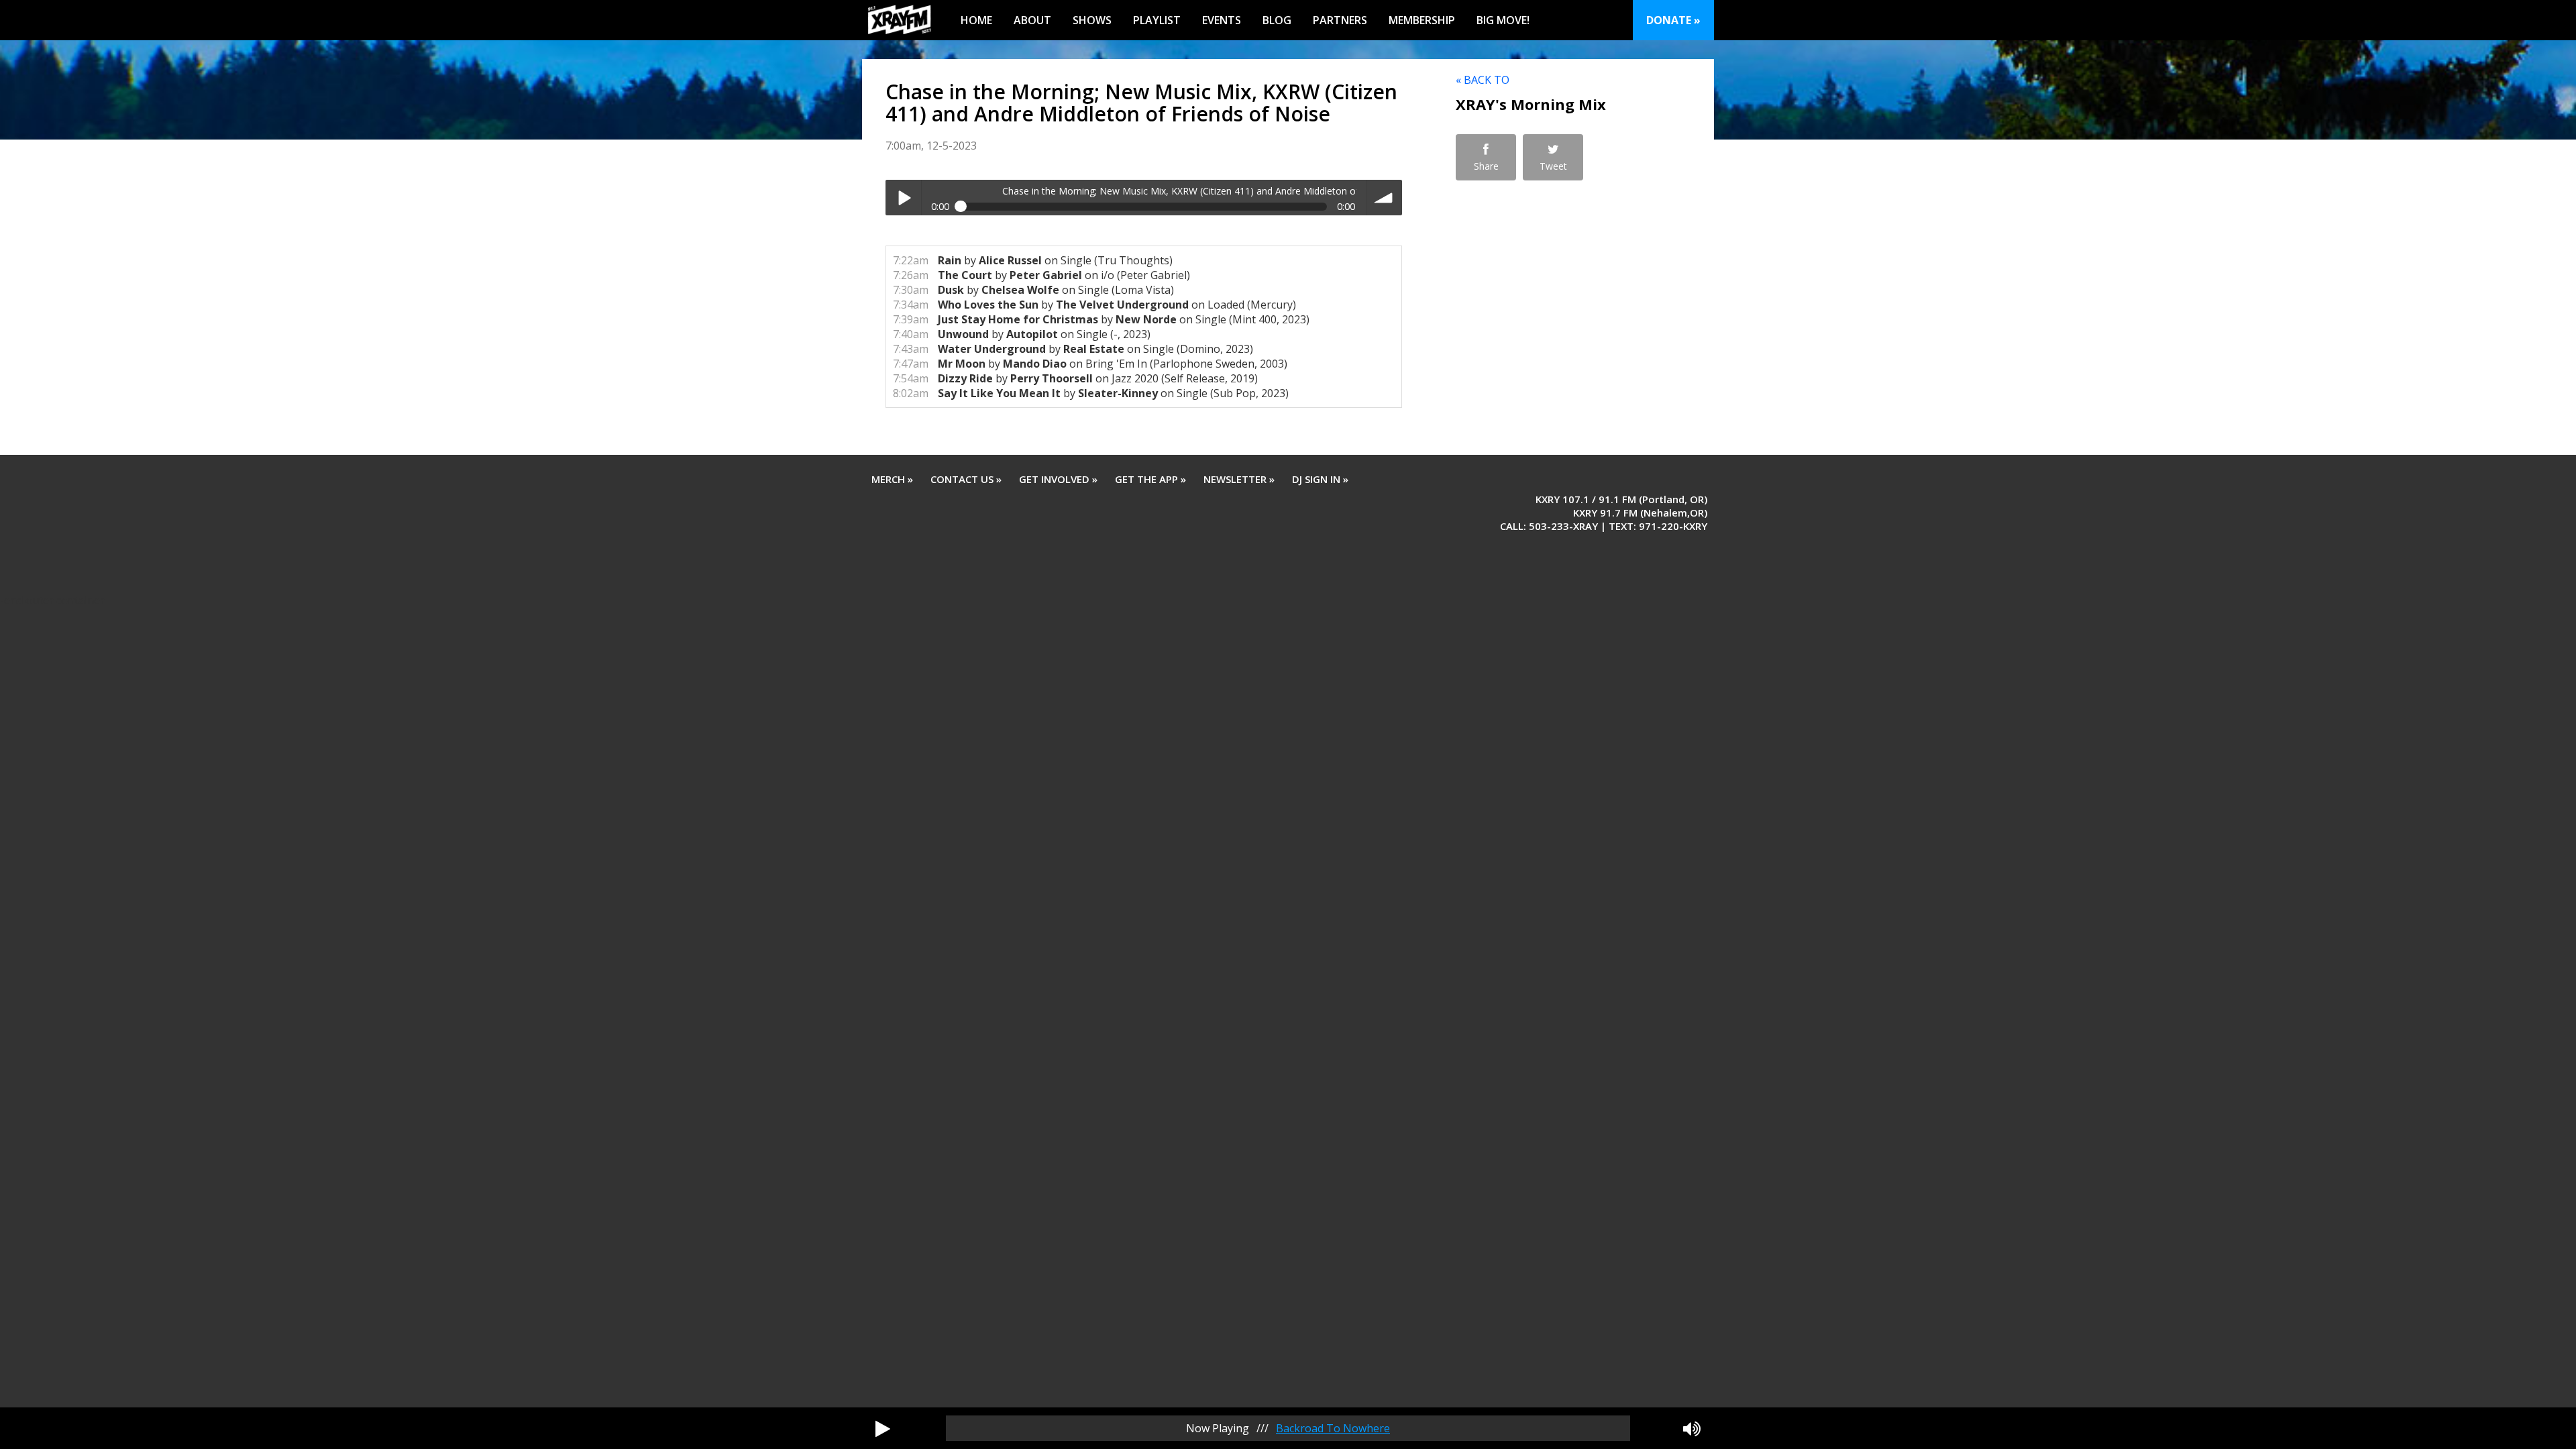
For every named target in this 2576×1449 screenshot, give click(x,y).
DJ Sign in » (1320, 479)
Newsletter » (1239, 479)
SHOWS (1092, 20)
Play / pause (903, 198)
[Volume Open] (1692, 1428)
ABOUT (1032, 20)
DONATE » (1673, 20)
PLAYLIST (1157, 20)
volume (1384, 198)
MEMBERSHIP (1422, 20)
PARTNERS (1340, 20)
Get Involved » (1058, 479)
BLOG (1277, 20)
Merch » (892, 479)
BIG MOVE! (1503, 20)
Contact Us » (966, 479)
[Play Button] (883, 1428)
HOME (976, 20)
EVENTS (1222, 20)
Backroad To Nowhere (1333, 1428)
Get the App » (1150, 479)
